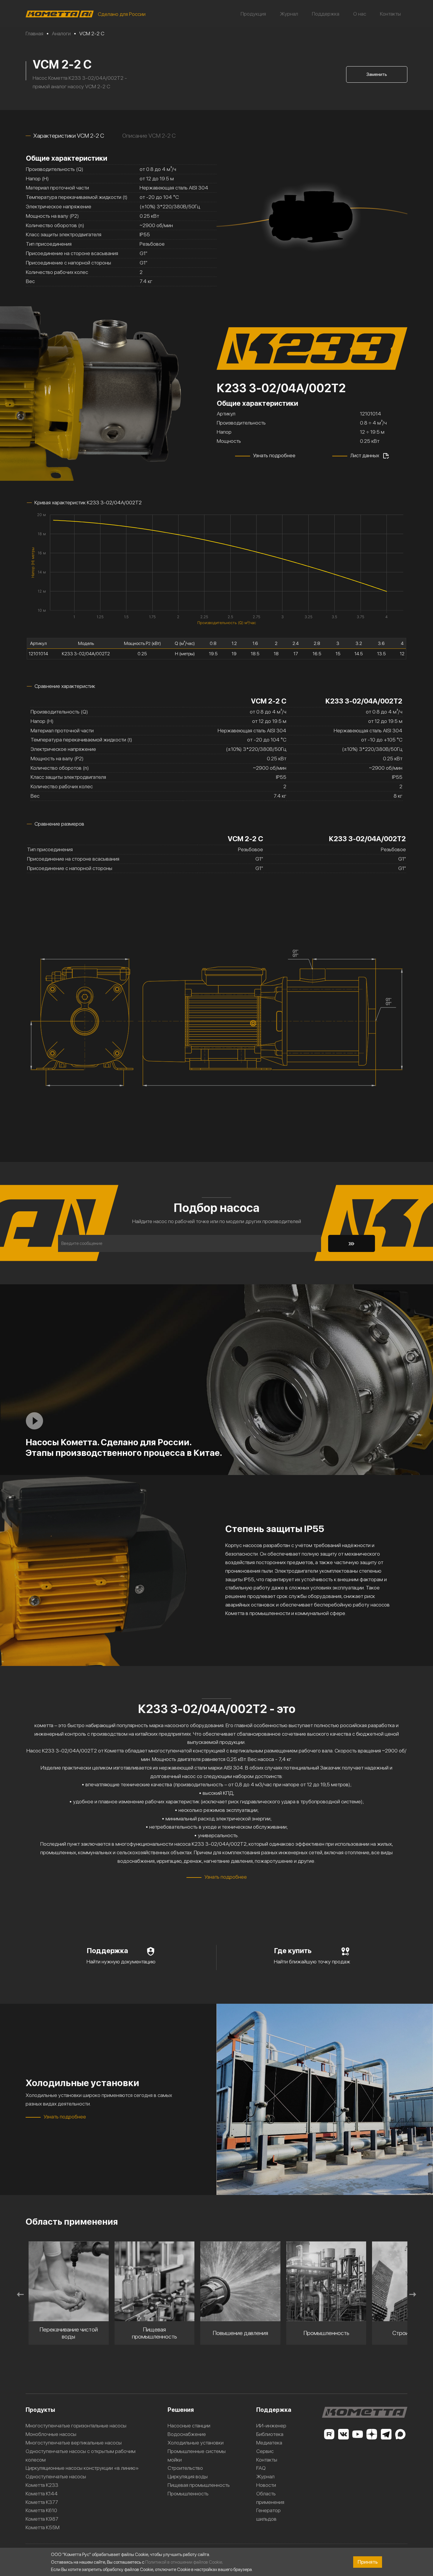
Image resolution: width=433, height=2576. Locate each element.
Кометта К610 (41, 2510)
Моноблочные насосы (51, 2434)
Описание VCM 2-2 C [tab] (149, 136)
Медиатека (269, 2443)
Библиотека (270, 2434)
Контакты (390, 14)
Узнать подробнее (274, 455)
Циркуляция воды (188, 2476)
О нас (360, 14)
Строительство (185, 2468)
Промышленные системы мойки (197, 2455)
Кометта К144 (42, 2493)
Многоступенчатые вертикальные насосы (74, 2443)
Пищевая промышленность (199, 2485)
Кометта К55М (43, 2527)
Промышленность (188, 2493)
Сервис (265, 2451)
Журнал (289, 14)
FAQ (261, 2468)
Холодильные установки (196, 2443)
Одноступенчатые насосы (56, 2476)
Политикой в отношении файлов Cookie (184, 2562)
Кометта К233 (42, 2485)
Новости (266, 2485)
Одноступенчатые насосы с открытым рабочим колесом (81, 2455)
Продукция (253, 14)
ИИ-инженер (271, 2426)
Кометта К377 (42, 2502)
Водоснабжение (187, 2434)
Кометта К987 (42, 2519)
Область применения (270, 2498)
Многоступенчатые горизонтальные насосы (76, 2426)
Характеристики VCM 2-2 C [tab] (69, 136)
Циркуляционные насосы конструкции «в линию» (82, 2468)
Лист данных (365, 455)
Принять (368, 2562)
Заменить (377, 74)
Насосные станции (189, 2426)
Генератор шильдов (268, 2515)
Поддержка (326, 14)
